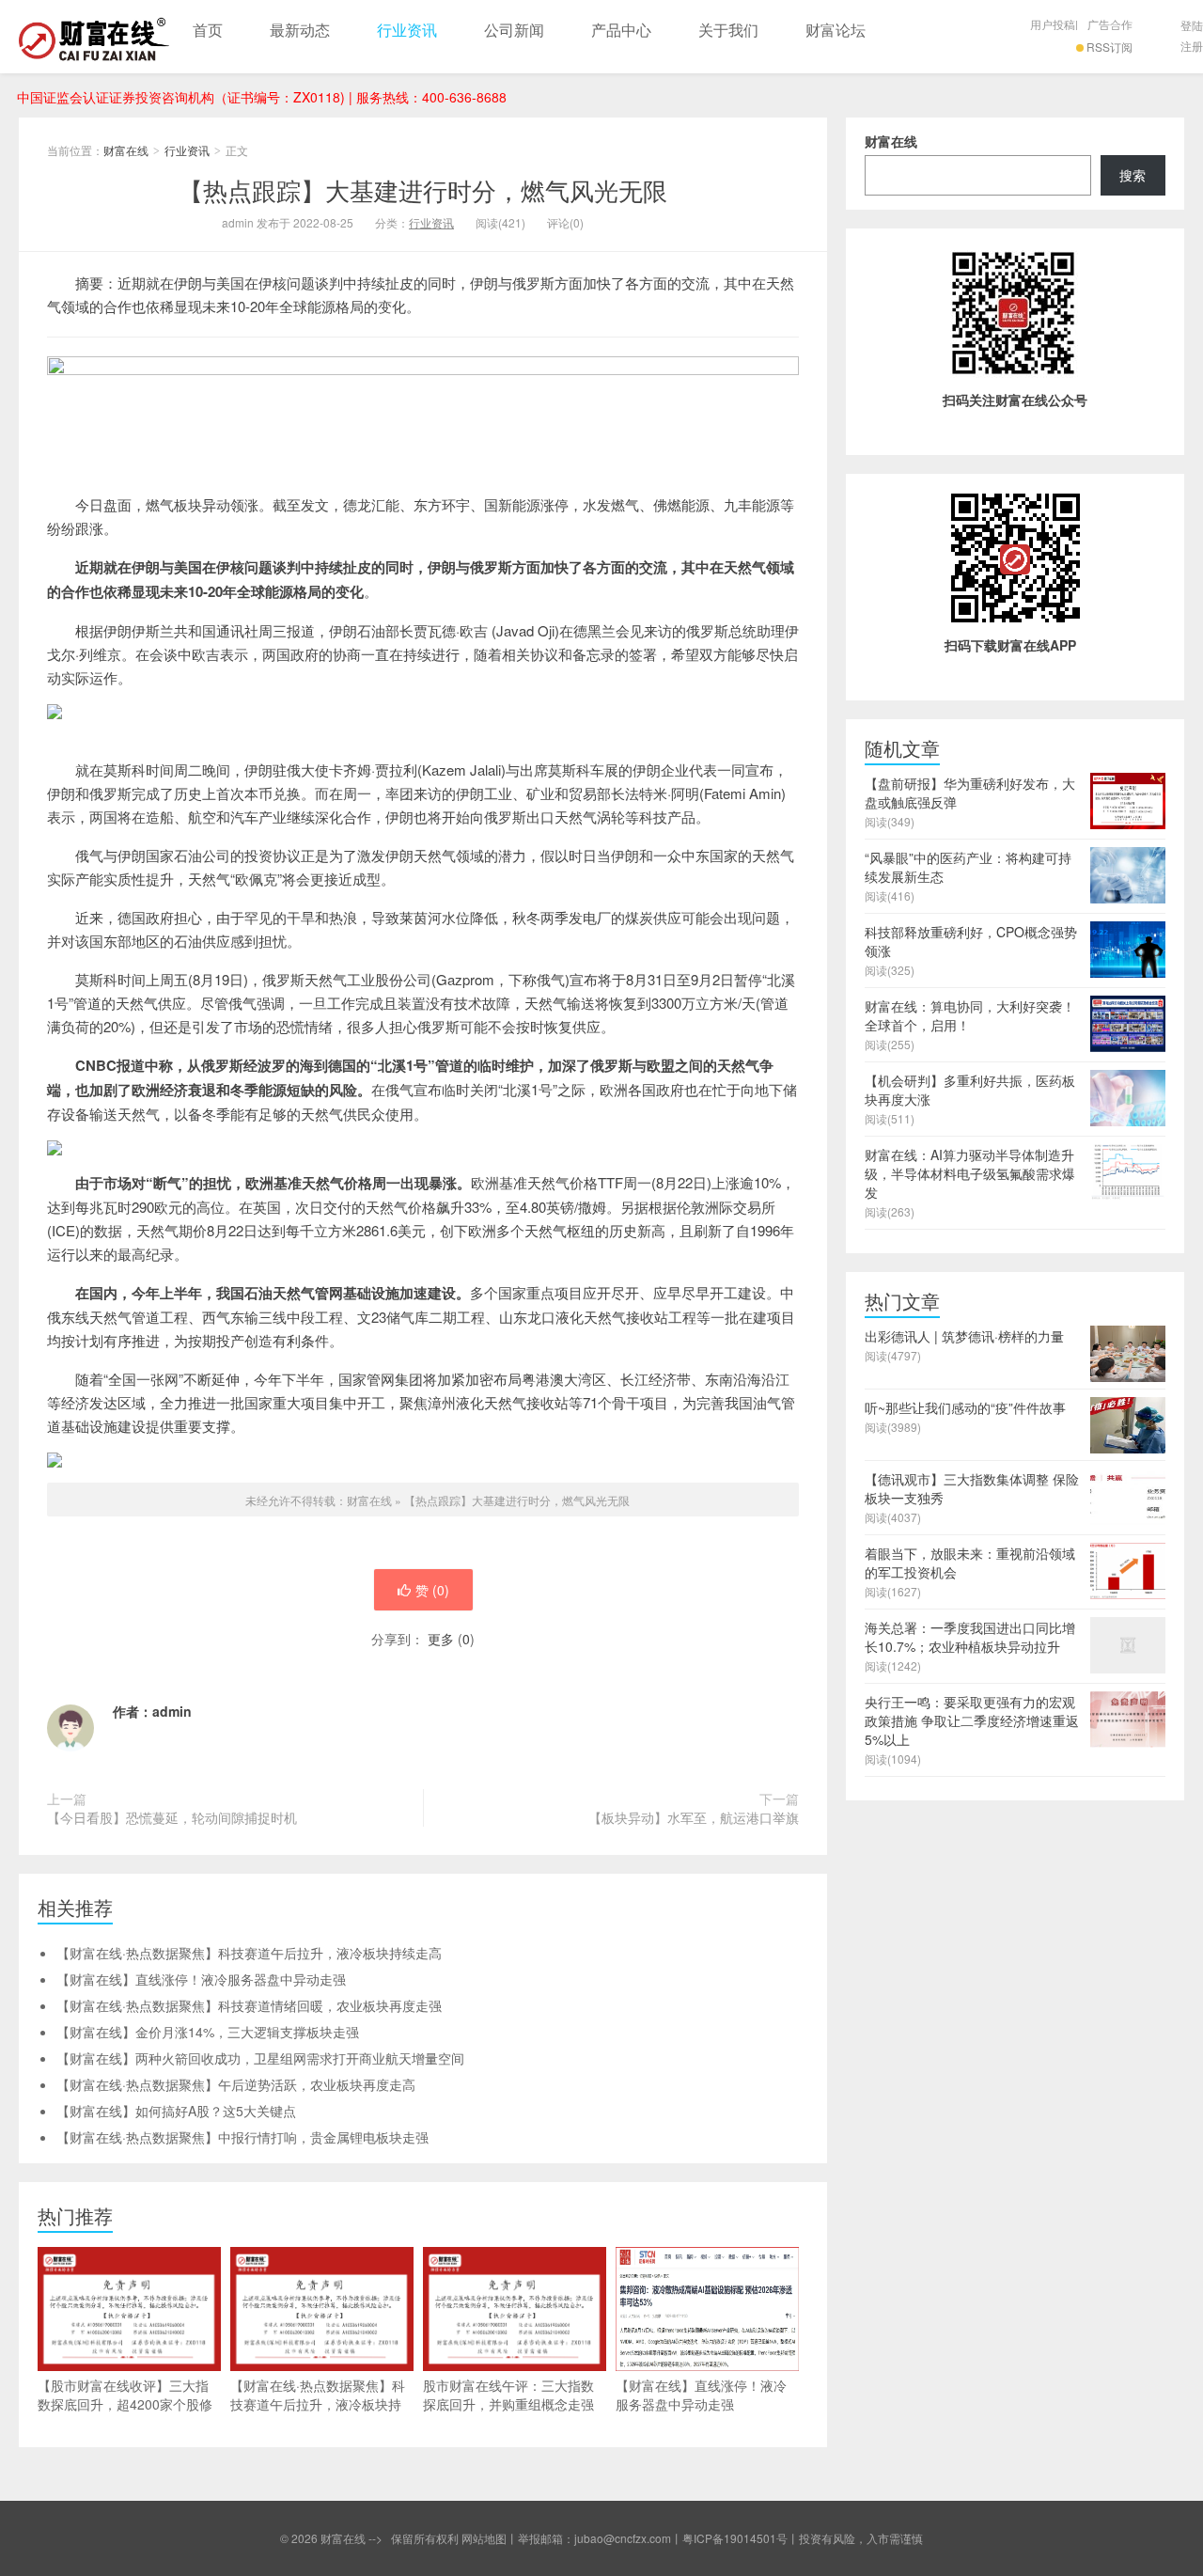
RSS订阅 (1109, 47)
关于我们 (728, 30)
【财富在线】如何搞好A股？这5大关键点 (176, 2111)
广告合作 (1110, 24)
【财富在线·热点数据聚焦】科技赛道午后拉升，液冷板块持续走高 (249, 1953)
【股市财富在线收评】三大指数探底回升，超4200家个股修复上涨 (125, 2404)
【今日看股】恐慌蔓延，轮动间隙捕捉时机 (172, 1817)
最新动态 (300, 30)
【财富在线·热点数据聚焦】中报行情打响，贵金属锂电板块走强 (242, 2137)
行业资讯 (407, 30)
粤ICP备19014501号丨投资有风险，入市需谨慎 (803, 2538)
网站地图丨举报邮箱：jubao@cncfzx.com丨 (572, 2538)
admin (172, 1711)
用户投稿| (1054, 24)
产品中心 (621, 30)
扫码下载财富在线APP (1010, 645)
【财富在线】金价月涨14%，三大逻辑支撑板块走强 (208, 2032)
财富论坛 (836, 30)
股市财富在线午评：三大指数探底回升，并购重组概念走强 (508, 2395)
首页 (208, 30)
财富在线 (94, 37)
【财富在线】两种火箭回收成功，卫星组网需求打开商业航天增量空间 (260, 2058)
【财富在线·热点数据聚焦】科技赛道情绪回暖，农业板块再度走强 (249, 2005)
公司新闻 (514, 30)
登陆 (1192, 25)
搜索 (1133, 175)
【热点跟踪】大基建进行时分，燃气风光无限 (423, 189)
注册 (1192, 46)
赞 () (432, 1590)
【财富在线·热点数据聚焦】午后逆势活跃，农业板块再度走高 (236, 2084)
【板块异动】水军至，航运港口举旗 (694, 1817)
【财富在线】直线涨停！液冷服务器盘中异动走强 (201, 1979)
